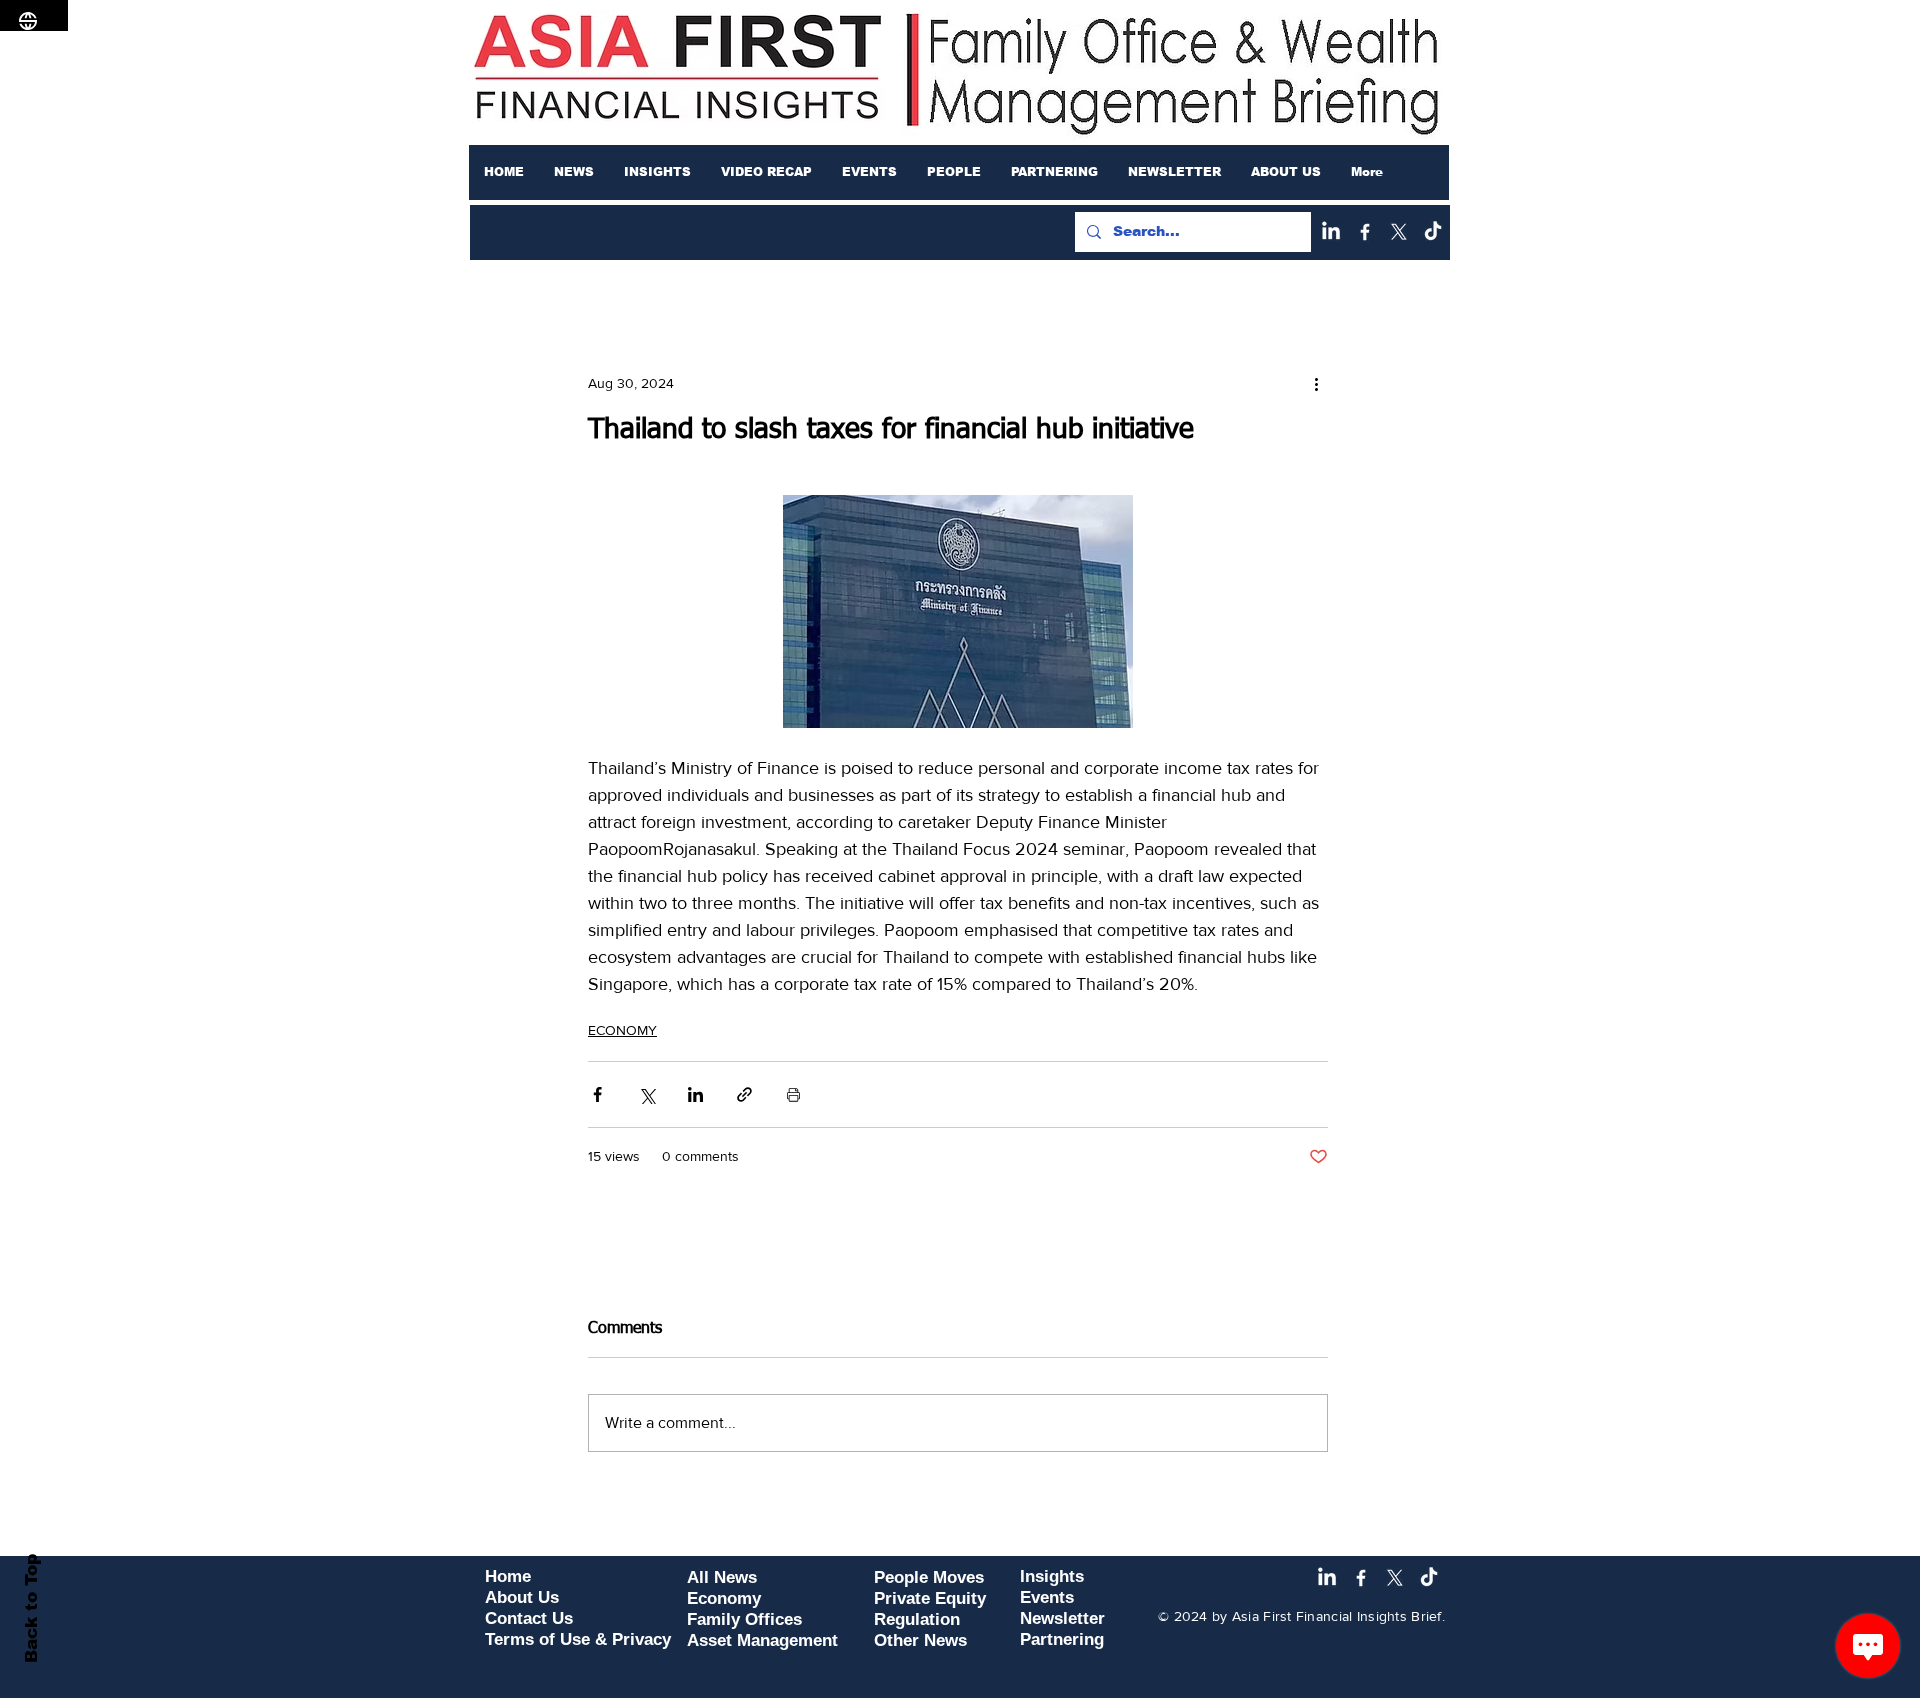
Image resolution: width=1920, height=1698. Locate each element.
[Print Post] (793, 1094)
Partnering (1062, 1639)
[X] (1399, 232)
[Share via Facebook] (597, 1094)
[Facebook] (1365, 232)
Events (1047, 1597)
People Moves (929, 1577)
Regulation (917, 1619)
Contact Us (529, 1618)
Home (508, 1576)
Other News (920, 1640)
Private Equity (930, 1598)
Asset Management (762, 1640)
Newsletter (1062, 1618)
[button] (574, 172)
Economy (724, 1598)
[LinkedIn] (1331, 232)
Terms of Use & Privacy (578, 1639)
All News (722, 1577)
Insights (1052, 1576)
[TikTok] (1433, 232)
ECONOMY (622, 1030)
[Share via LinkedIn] (695, 1094)
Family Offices (744, 1619)
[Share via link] (744, 1094)
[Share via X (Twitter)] (646, 1094)
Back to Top (31, 1608)
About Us (522, 1597)
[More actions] (1316, 383)
